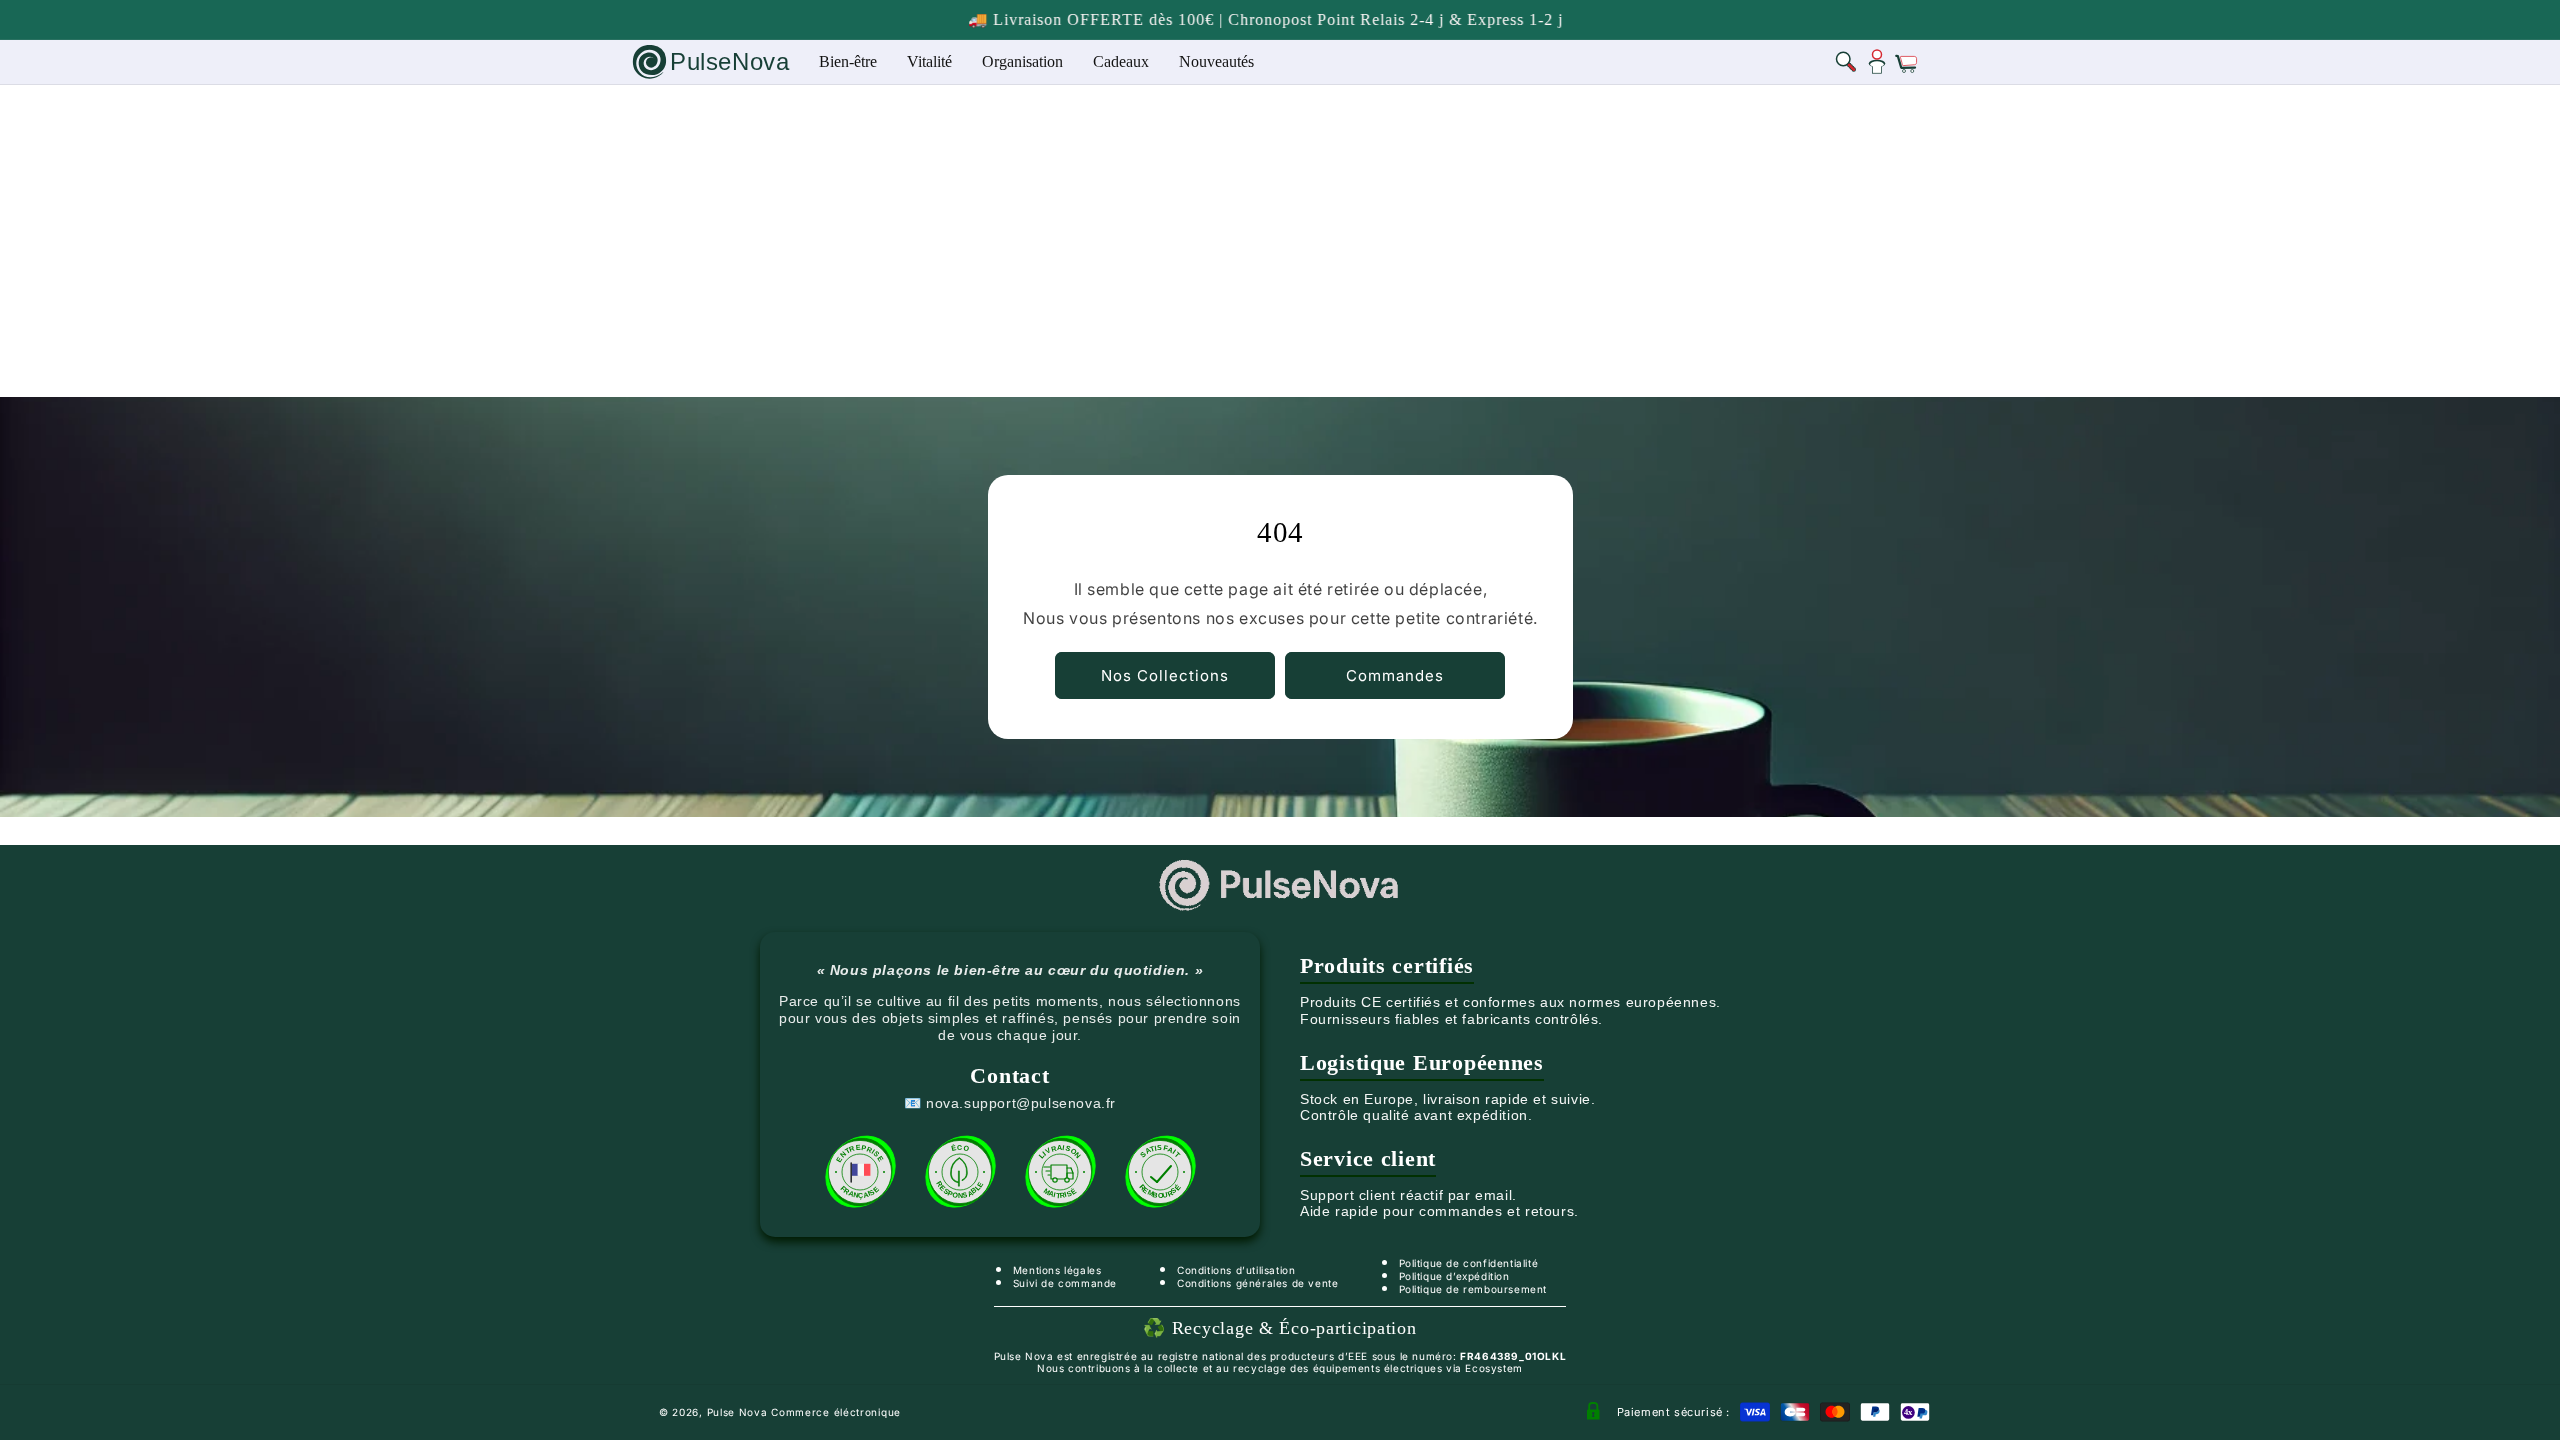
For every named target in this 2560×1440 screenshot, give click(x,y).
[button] (1847, 62)
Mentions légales (1057, 1270)
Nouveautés (1216, 61)
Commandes (1395, 675)
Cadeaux (1121, 61)
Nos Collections (1165, 675)
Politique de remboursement (1473, 1289)
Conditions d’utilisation (1236, 1270)
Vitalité (929, 61)
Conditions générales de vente (1257, 1283)
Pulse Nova (737, 1412)
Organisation (1022, 61)
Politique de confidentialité (1469, 1263)
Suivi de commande (1065, 1283)
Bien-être (848, 61)
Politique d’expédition (1454, 1276)
